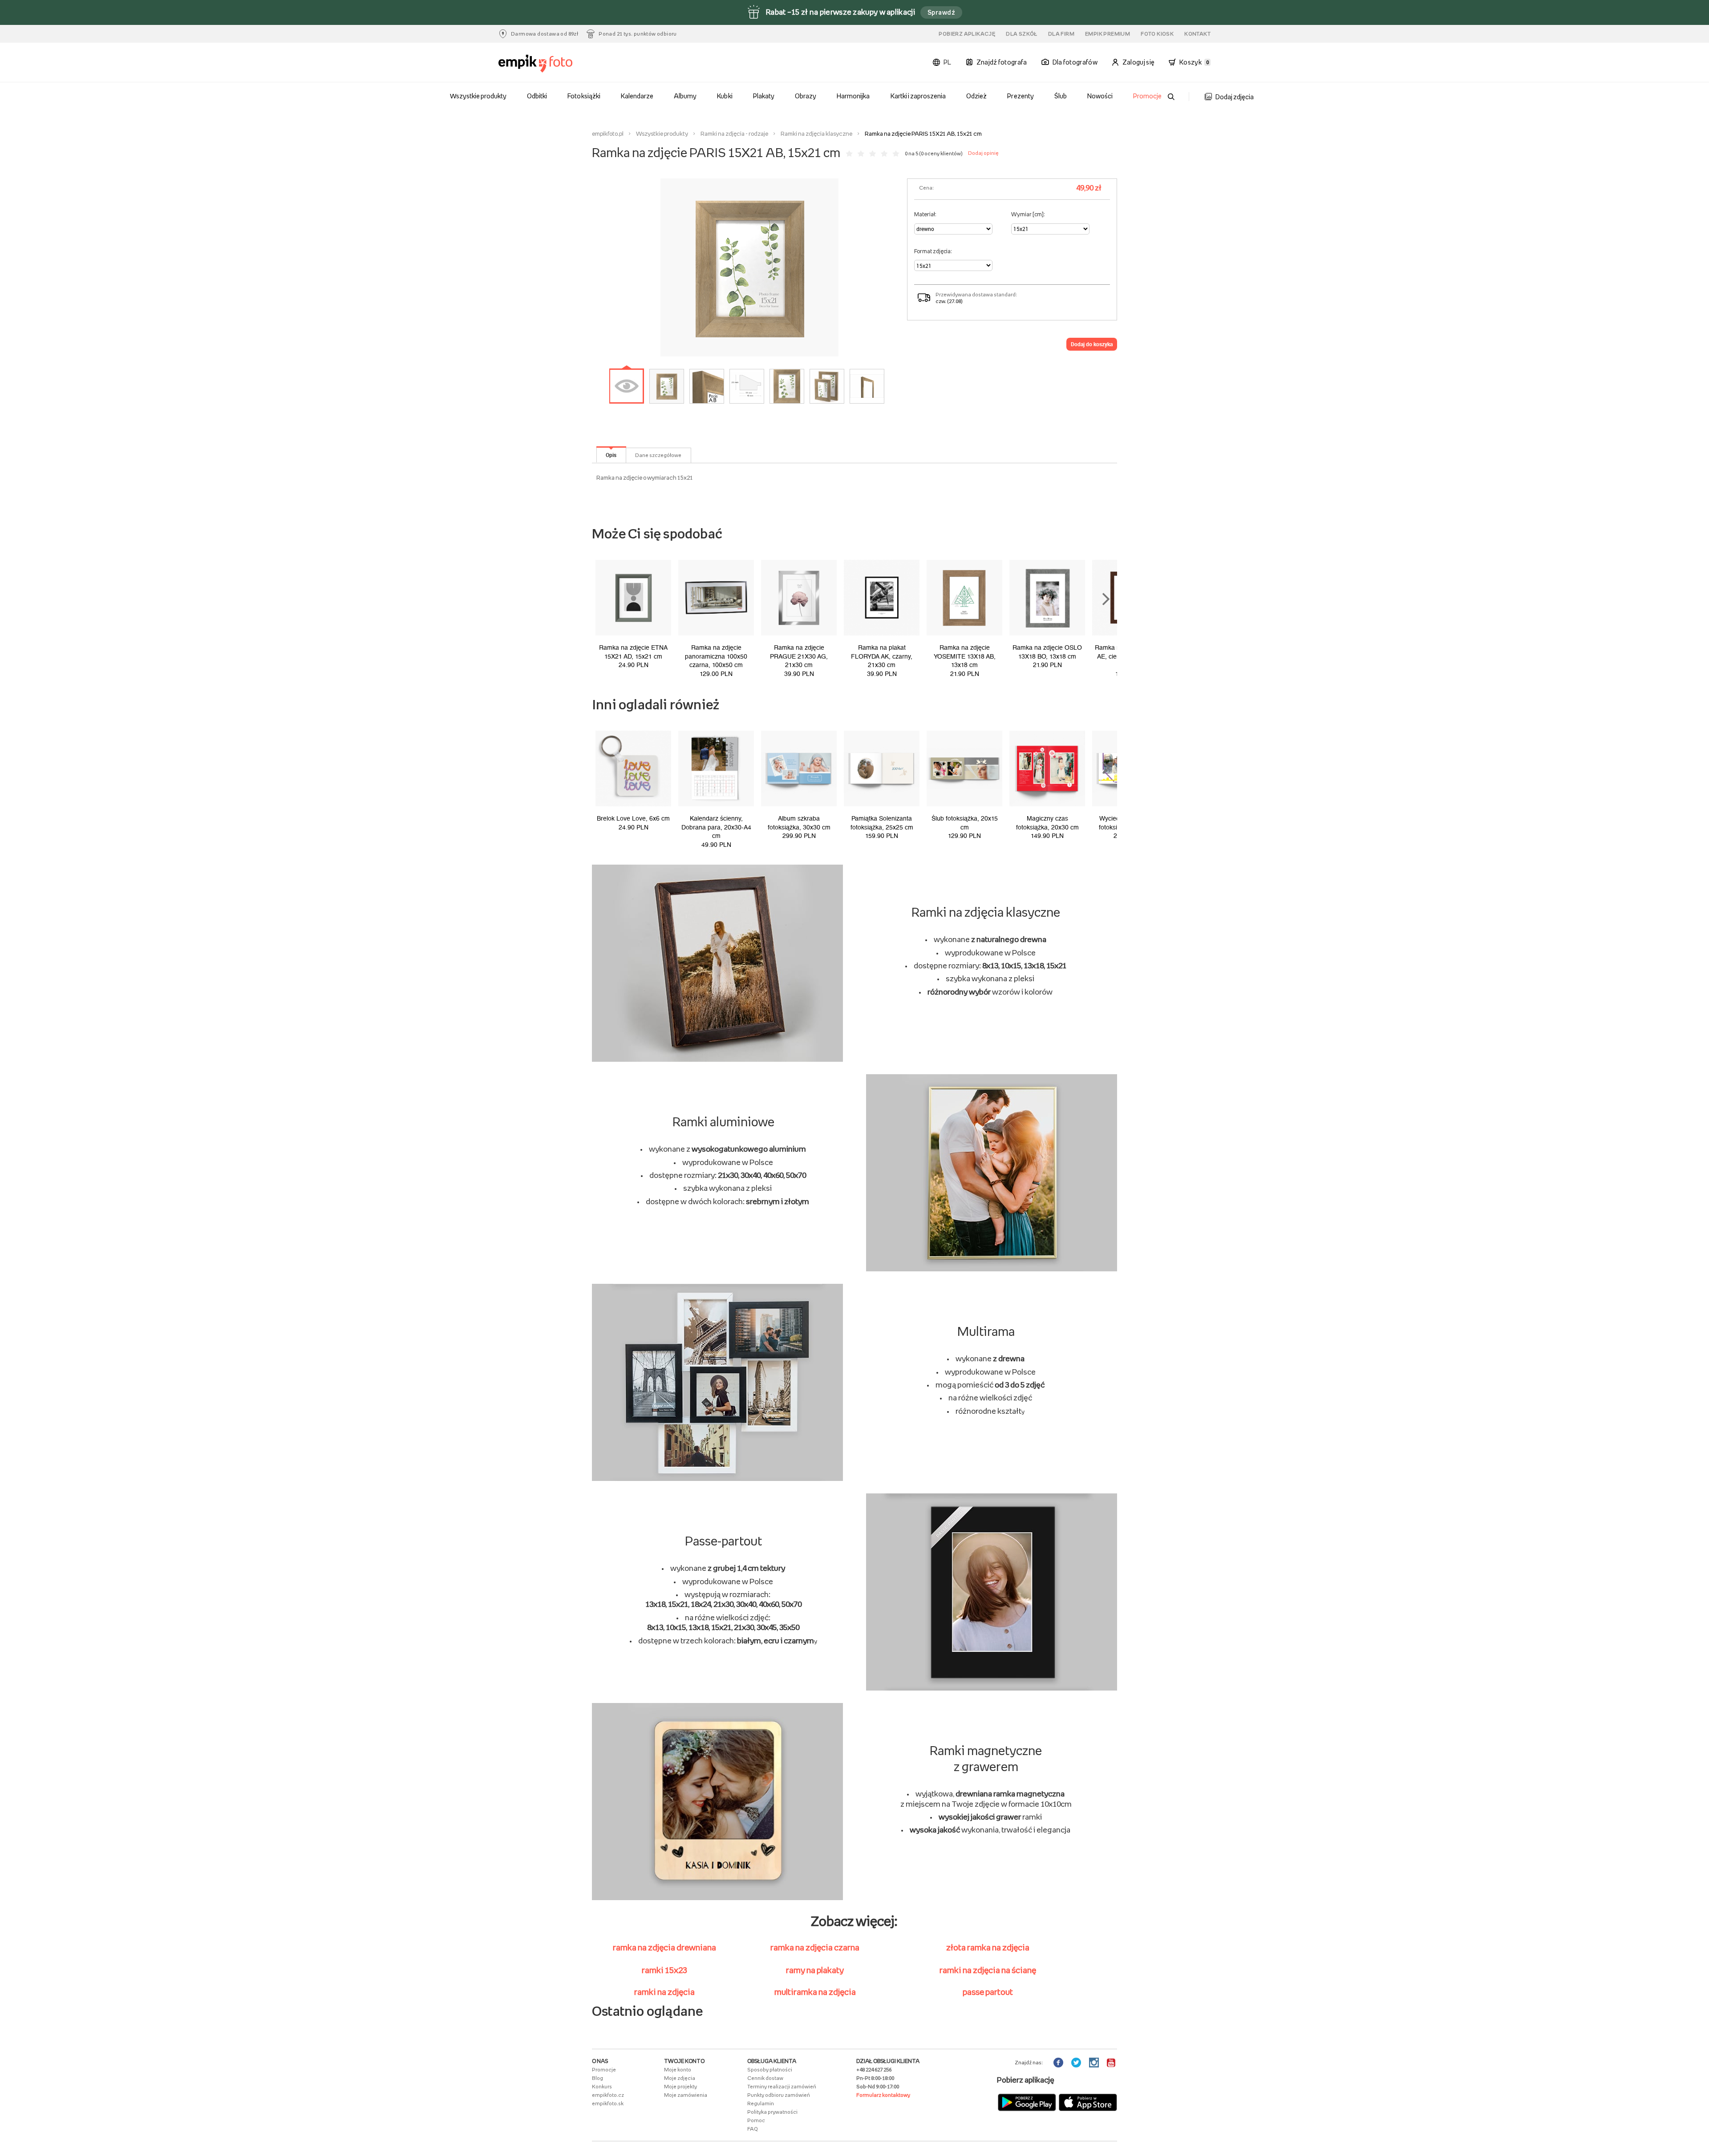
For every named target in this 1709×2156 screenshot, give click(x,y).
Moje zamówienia (686, 2095)
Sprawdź (941, 12)
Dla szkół (1022, 34)
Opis (611, 455)
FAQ (753, 2129)
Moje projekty (680, 2087)
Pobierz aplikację (967, 34)
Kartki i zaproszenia (918, 96)
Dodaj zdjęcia (1235, 97)
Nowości (1100, 96)
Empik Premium (1108, 34)
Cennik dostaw (765, 2078)
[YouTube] (1112, 2063)
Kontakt (1197, 34)
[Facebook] (1059, 2063)
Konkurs (602, 2087)
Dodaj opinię (983, 153)
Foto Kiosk (1157, 34)
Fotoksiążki (584, 96)
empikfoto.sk (608, 2103)
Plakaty (764, 96)
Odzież (976, 96)
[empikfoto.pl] (553, 64)
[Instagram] (1095, 2063)
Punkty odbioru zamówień (779, 2095)
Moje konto (678, 2070)
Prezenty (1020, 96)
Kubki (725, 96)
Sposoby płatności (770, 2070)
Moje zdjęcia (680, 2078)
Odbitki (537, 96)
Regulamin (761, 2103)
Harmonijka (853, 96)
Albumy (685, 96)
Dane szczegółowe (658, 455)
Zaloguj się (1138, 62)
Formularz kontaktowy (883, 2095)
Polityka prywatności (772, 2112)
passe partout (988, 1992)
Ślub (1061, 96)
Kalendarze (637, 96)
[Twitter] (1077, 2063)
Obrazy (806, 96)
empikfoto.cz (608, 2095)
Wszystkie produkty (478, 96)
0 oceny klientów (941, 154)
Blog (597, 2078)
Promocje (1147, 96)
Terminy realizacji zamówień (782, 2087)
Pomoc (756, 2120)
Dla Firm (1061, 34)
